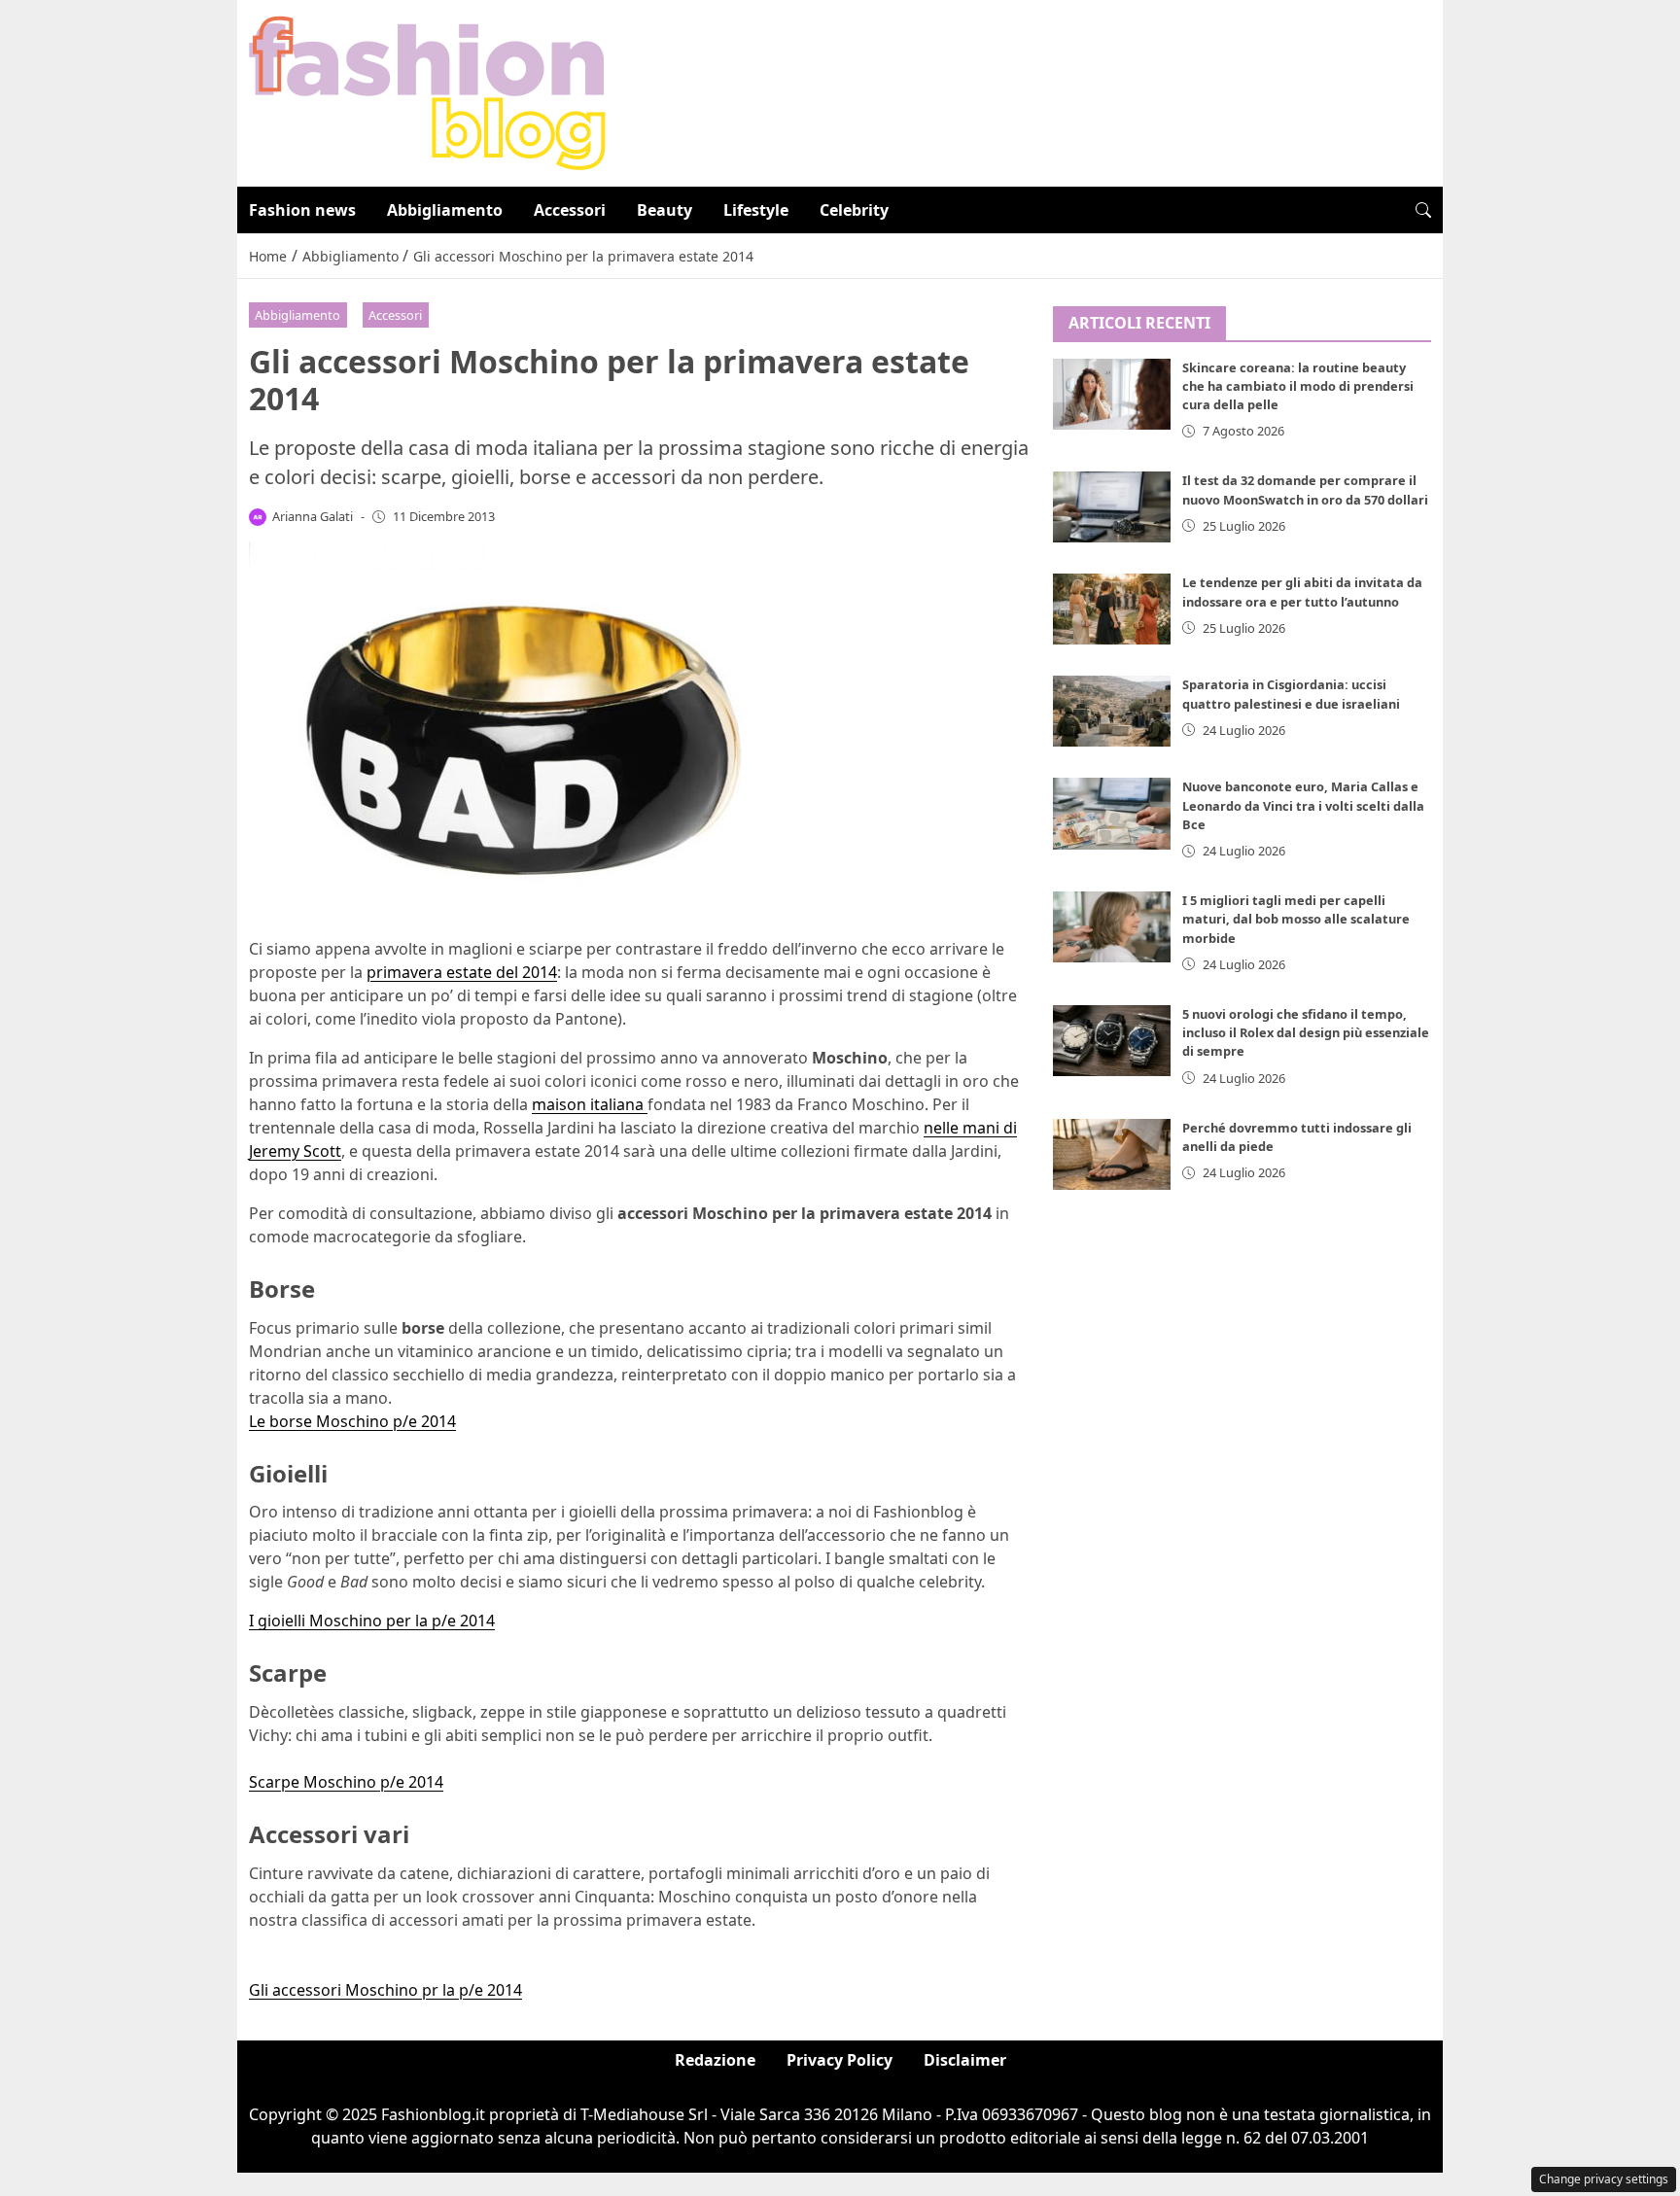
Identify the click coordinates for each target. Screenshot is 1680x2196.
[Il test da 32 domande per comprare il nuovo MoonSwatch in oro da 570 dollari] (1112, 507)
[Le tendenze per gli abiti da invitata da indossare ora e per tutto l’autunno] (1112, 609)
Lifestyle (756, 210)
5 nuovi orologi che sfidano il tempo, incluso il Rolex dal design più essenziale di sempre (1306, 1032)
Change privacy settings (1604, 2179)
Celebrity (854, 210)
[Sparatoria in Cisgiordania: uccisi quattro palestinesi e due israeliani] (1112, 711)
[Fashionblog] (427, 91)
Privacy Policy (840, 2060)
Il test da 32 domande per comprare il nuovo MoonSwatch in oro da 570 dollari (1305, 489)
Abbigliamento (445, 210)
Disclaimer (965, 2060)
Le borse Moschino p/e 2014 (352, 1421)
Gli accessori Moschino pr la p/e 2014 (385, 1990)
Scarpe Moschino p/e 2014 (346, 1782)
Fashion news (302, 210)
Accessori (570, 210)
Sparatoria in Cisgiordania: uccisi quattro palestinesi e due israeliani (1291, 694)
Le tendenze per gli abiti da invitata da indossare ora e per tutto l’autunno (1302, 592)
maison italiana (590, 1104)
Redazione (715, 2060)
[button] (1423, 210)
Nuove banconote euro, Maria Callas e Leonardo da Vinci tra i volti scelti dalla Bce (1303, 805)
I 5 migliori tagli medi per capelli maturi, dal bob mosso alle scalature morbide (1296, 919)
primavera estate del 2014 (462, 972)
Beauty (665, 210)
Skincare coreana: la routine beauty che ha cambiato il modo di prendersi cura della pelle (1298, 386)
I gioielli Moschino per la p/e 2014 (372, 1621)
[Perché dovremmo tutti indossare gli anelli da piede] (1112, 1154)
